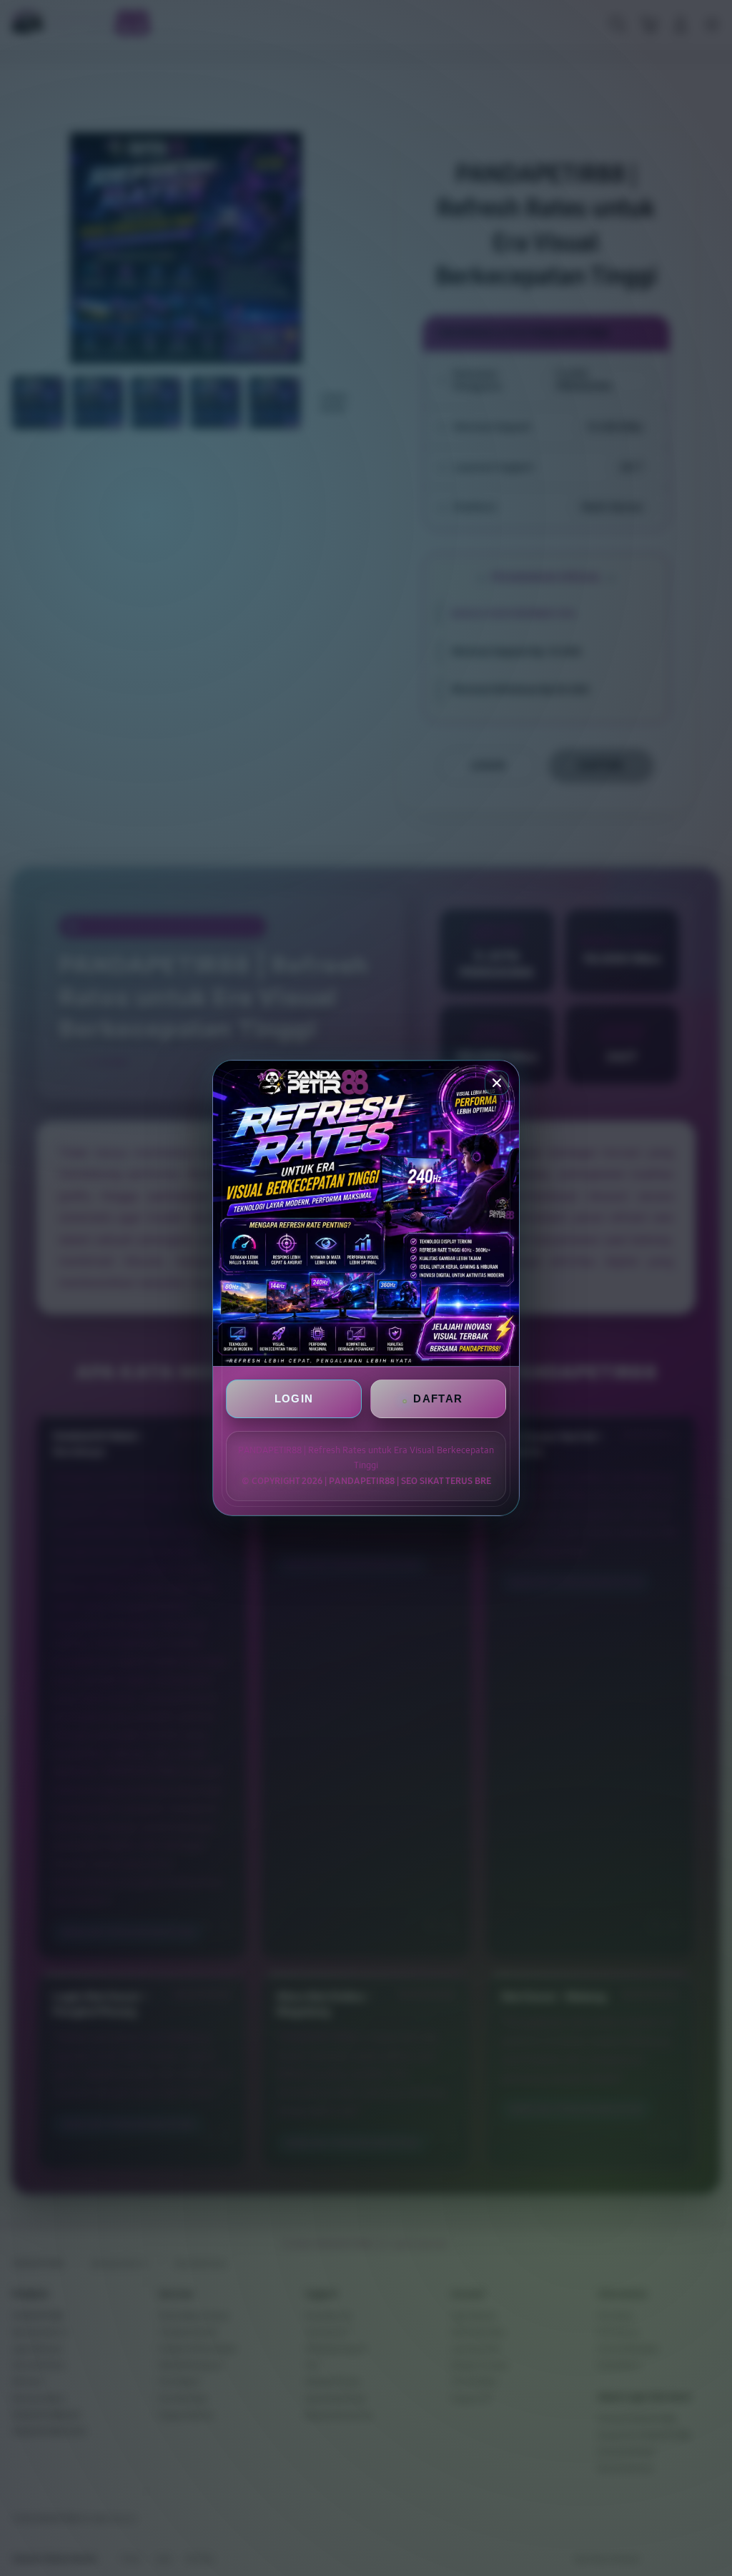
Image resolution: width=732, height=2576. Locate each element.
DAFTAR (438, 1398)
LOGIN (294, 1398)
